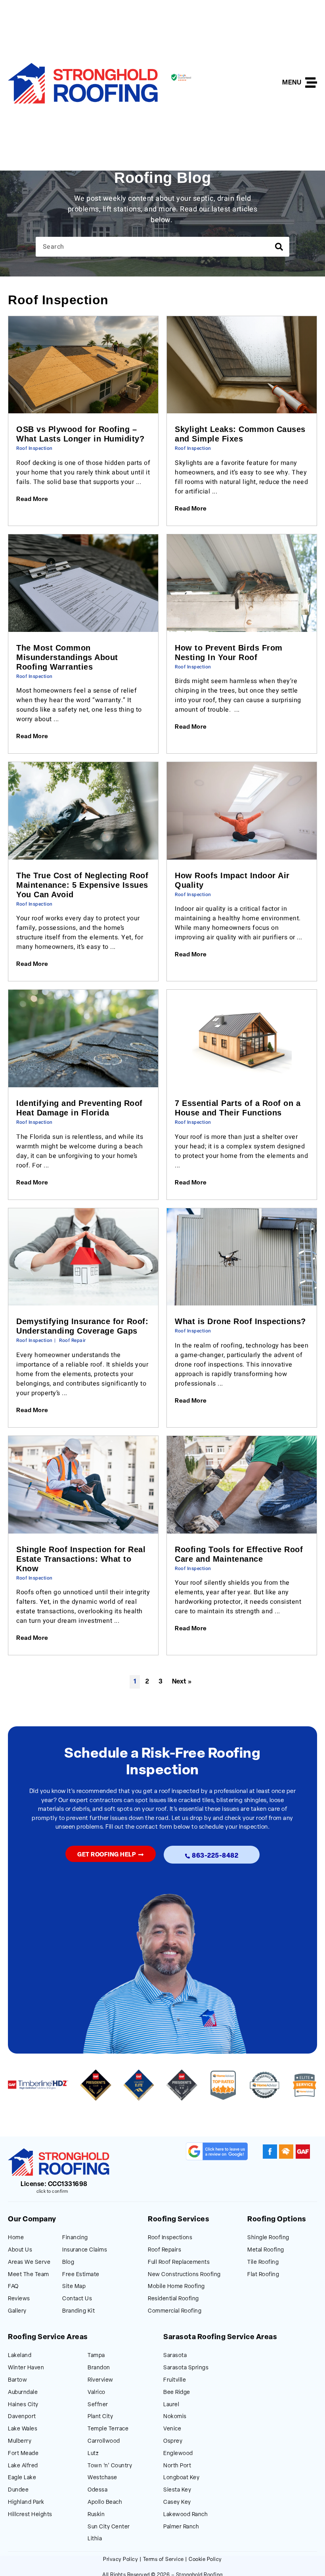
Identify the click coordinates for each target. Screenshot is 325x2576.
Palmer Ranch (181, 2527)
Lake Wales (23, 2429)
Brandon (99, 2368)
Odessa (97, 2490)
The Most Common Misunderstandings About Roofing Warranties (67, 657)
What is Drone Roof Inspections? (240, 1321)
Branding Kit (78, 2311)
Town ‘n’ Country (110, 2466)
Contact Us (77, 2299)
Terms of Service (163, 2560)
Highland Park (26, 2502)
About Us (20, 2250)
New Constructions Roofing (184, 2275)
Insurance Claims (85, 2250)
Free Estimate (81, 2275)
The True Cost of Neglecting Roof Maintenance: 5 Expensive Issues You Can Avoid (82, 885)
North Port (177, 2466)
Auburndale (23, 2393)
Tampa (96, 2356)
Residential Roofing (173, 2299)
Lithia (95, 2539)
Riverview (100, 2380)
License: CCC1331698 (54, 2184)
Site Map (74, 2287)
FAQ (13, 2287)
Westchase (102, 2478)
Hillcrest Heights (30, 2515)
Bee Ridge (177, 2393)
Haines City (23, 2405)
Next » (182, 1682)
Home (16, 2238)
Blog (68, 2262)
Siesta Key (177, 2490)
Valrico (97, 2393)
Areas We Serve (29, 2262)
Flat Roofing (263, 2275)
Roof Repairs (164, 2250)
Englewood (178, 2454)
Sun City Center (109, 2527)
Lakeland (20, 2356)
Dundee (18, 2490)
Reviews (19, 2299)
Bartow (17, 2380)
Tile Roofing (263, 2262)
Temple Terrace (108, 2429)
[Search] (279, 247)
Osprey (173, 2441)
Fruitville (175, 2380)
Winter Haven (26, 2368)
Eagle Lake (22, 2478)
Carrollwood (104, 2441)
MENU (292, 83)
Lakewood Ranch (185, 2515)
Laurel (171, 2405)
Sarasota (175, 2356)
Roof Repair (73, 1340)
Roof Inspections (170, 2238)
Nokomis (175, 2417)
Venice (172, 2429)
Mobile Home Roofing (176, 2287)
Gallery (17, 2311)
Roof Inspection (34, 448)
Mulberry (20, 2441)
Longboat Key (181, 2478)
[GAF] (303, 2152)
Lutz (93, 2454)
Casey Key (177, 2502)
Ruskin (96, 2515)
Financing (75, 2238)
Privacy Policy (120, 2560)
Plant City (100, 2417)
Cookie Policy (205, 2560)
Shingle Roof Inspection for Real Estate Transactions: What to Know (81, 1559)
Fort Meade (23, 2454)
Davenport (22, 2417)
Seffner (98, 2405)
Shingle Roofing (268, 2238)
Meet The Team (29, 2275)
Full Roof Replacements (179, 2262)
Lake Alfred (23, 2466)
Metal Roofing (266, 2250)
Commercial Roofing (175, 2311)
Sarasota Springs (186, 2368)
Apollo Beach (105, 2502)
